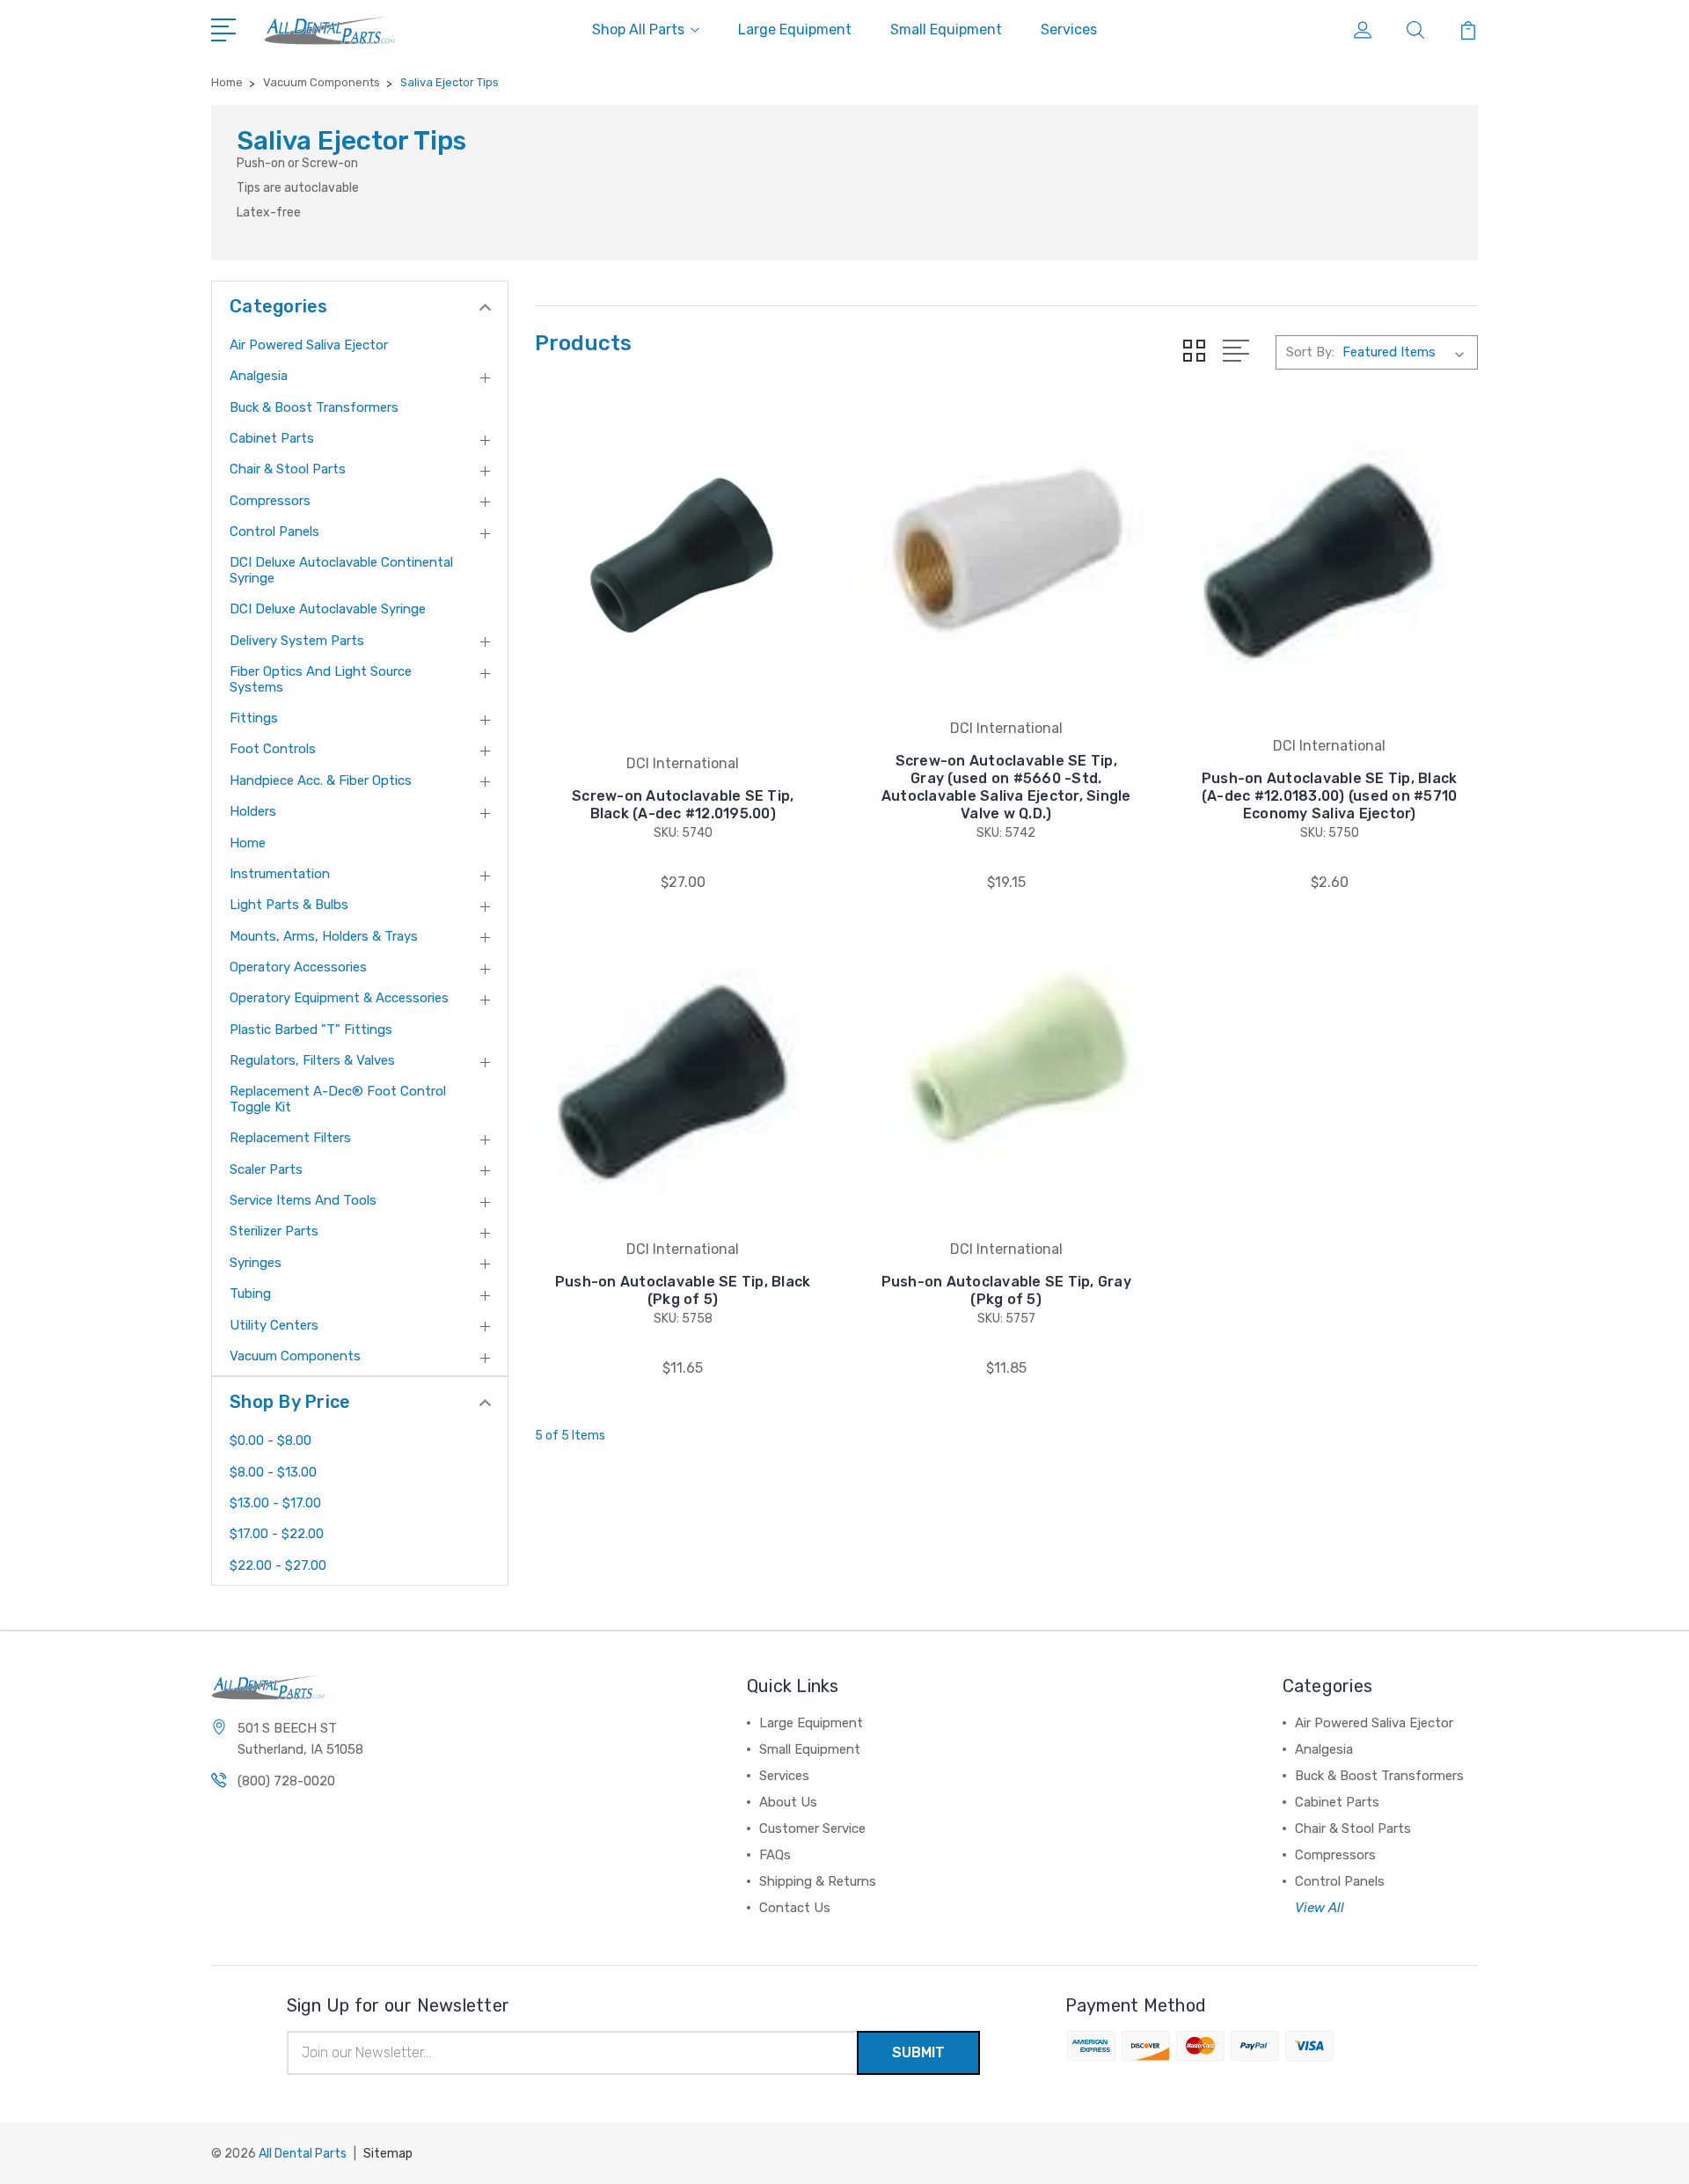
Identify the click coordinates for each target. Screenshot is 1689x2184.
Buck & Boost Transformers (314, 407)
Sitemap (388, 2154)
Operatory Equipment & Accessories (339, 998)
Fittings (254, 718)
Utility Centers (274, 1325)
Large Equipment (795, 29)
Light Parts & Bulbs (289, 905)
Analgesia (259, 376)
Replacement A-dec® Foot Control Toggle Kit (338, 1099)
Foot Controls (273, 749)
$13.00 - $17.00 (275, 1503)
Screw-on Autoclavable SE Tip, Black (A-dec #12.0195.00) (683, 805)
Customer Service (812, 1829)
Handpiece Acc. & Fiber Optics (321, 781)
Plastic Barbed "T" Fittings (311, 1030)
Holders (253, 811)
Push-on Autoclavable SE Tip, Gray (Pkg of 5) (1006, 1290)
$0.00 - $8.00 (271, 1440)
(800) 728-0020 (286, 1781)
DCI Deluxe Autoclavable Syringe (328, 609)
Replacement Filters (290, 1138)
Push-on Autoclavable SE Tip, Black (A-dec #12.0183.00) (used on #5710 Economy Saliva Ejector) (1330, 796)
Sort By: (1310, 352)
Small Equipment (946, 29)
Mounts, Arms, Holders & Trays (324, 936)
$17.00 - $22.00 (277, 1534)
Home (248, 843)
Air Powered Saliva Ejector (309, 345)
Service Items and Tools (303, 1200)
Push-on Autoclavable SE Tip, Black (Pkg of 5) (683, 1290)
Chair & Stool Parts (288, 469)
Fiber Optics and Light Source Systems (321, 679)
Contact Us (795, 1908)
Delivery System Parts (297, 641)
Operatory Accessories (298, 967)
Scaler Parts (266, 1169)
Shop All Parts (638, 29)
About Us (788, 1802)
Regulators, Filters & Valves (312, 1060)
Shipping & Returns (818, 1881)
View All (1320, 1908)
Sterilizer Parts (274, 1231)
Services (1069, 29)
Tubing (250, 1294)
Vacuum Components (295, 1356)
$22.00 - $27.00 (278, 1565)
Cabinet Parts (272, 438)
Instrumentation (280, 874)
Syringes (256, 1263)
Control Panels (274, 531)
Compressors (270, 501)
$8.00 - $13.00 (273, 1472)
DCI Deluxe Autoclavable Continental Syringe (341, 570)
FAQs (775, 1855)
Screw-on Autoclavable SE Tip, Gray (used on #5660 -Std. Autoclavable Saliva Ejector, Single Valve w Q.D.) (1006, 787)
